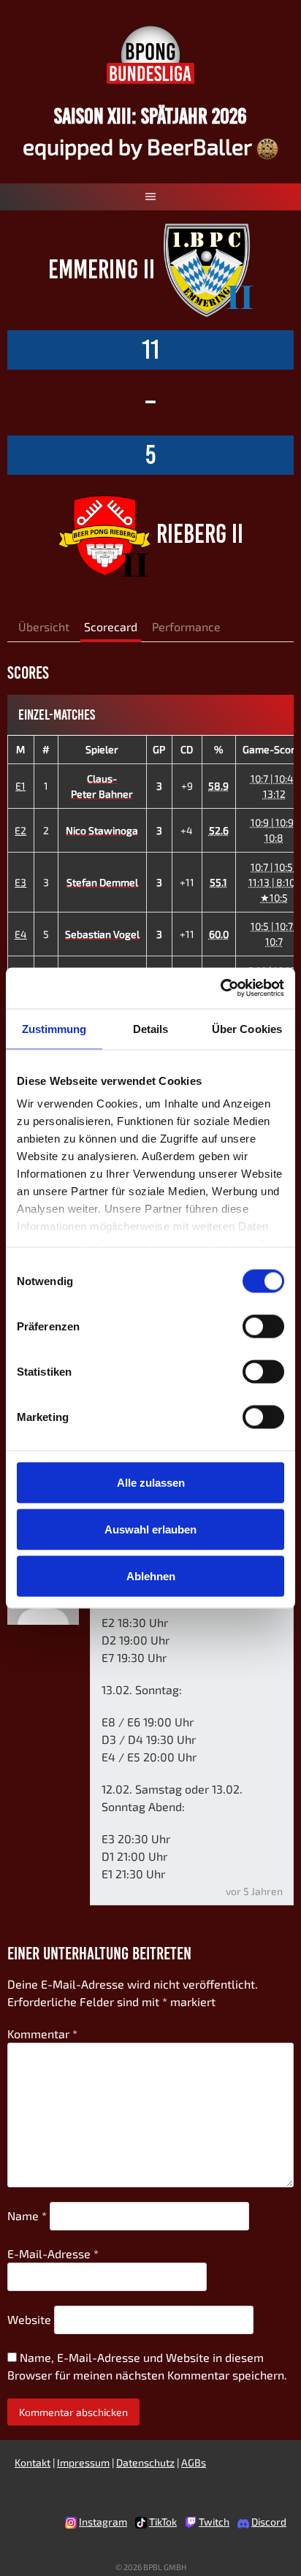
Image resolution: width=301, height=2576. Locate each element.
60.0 (219, 934)
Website (29, 2319)
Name (27, 2215)
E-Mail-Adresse (53, 2253)
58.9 (218, 786)
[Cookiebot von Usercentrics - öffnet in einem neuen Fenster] (220, 988)
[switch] (263, 1326)
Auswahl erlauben (150, 1529)
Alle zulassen (151, 1482)
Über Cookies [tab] (247, 1028)
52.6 (219, 830)
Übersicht (44, 626)
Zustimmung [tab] (54, 1028)
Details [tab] (151, 1028)
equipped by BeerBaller (140, 146)
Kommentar (42, 2034)
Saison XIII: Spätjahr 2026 (150, 116)
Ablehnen (151, 1575)
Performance (186, 626)
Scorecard (111, 626)
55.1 (218, 882)
